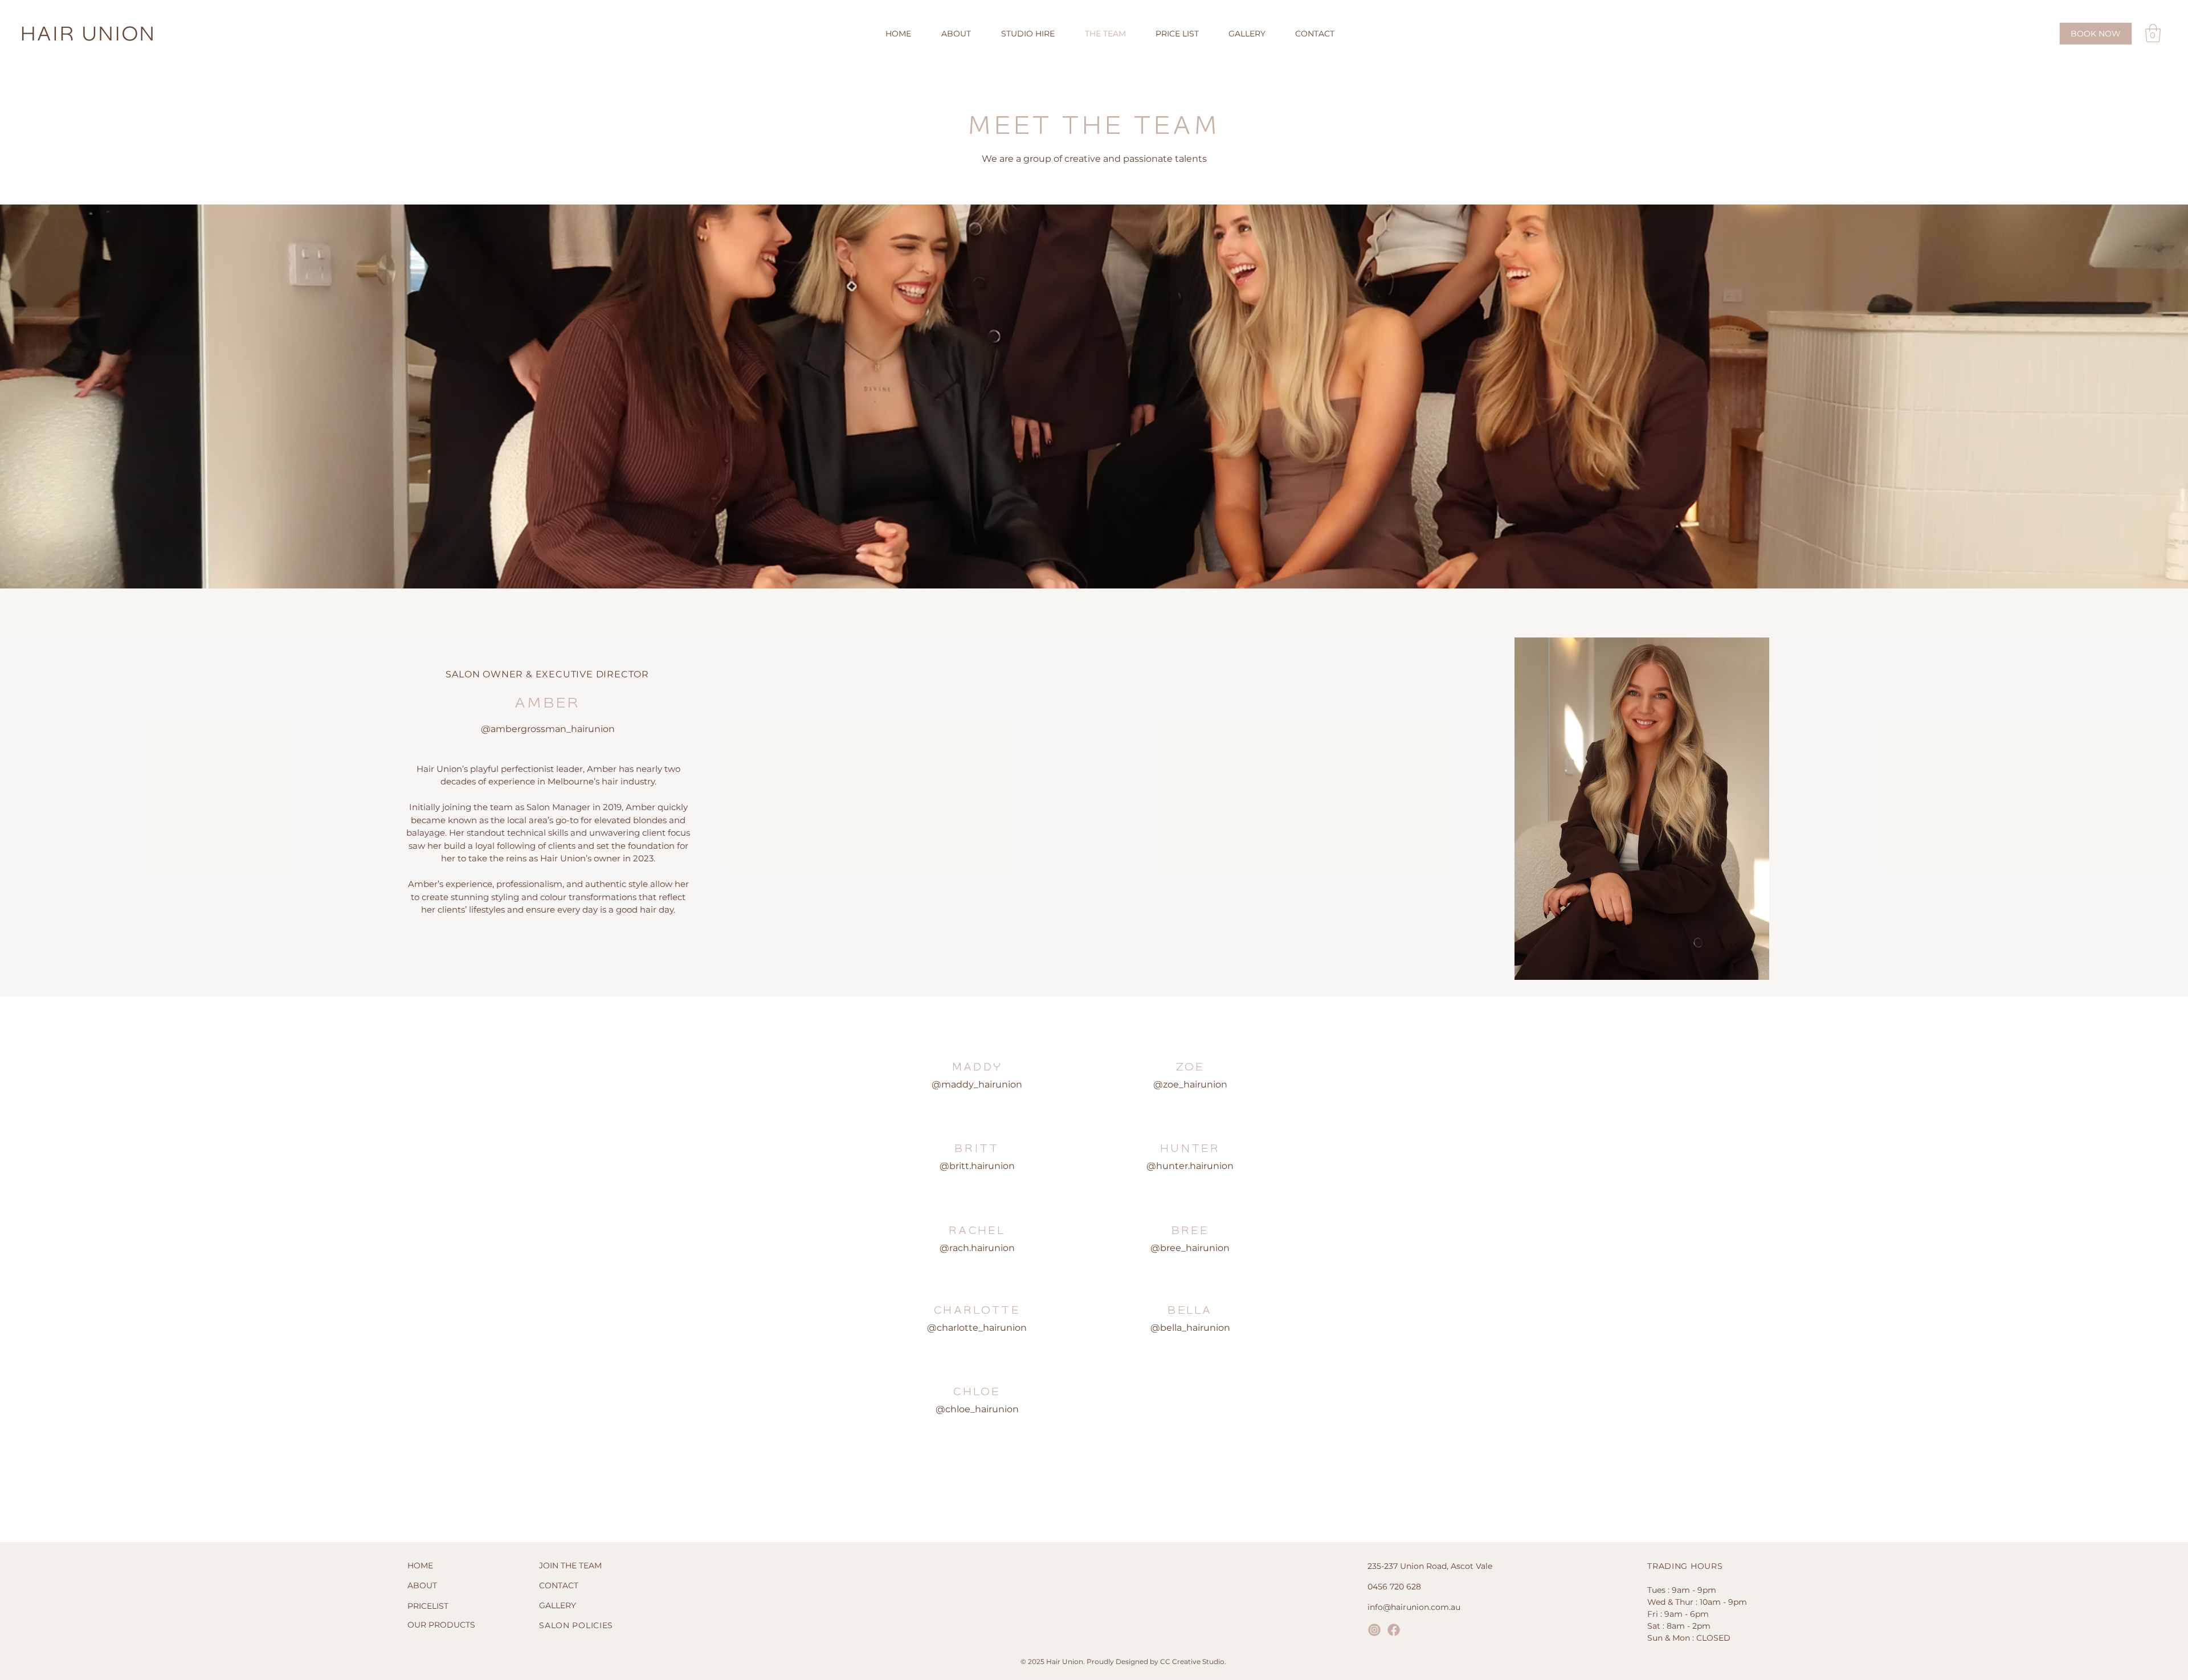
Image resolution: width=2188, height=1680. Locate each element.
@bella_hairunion (1190, 1328)
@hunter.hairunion (1190, 1166)
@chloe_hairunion (977, 1409)
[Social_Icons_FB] (1394, 1630)
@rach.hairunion (977, 1248)
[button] (2153, 33)
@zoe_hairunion (1190, 1084)
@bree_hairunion (1190, 1248)
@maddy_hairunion (977, 1084)
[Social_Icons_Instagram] (1374, 1630)
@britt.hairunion (977, 1166)
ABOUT (422, 1585)
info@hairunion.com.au (1414, 1607)
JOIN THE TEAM (570, 1565)
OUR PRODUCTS (441, 1625)
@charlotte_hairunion (977, 1328)
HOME (420, 1565)
